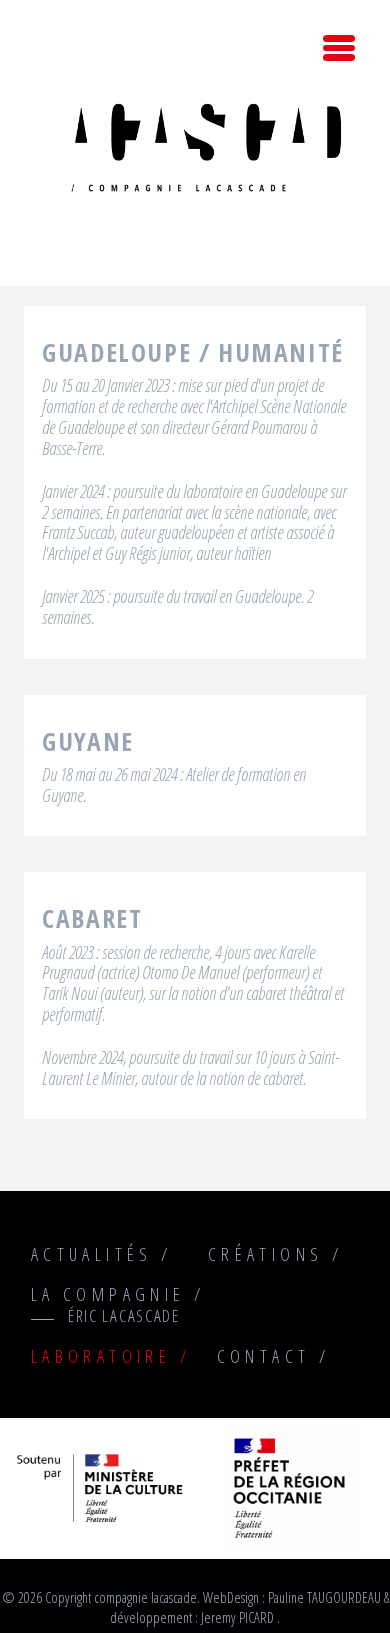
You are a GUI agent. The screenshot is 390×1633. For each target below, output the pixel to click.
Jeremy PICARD (237, 1617)
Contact (264, 1356)
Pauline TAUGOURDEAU (324, 1597)
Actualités (92, 1254)
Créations (266, 1254)
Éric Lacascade (124, 1315)
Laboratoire (101, 1356)
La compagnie (108, 1294)
